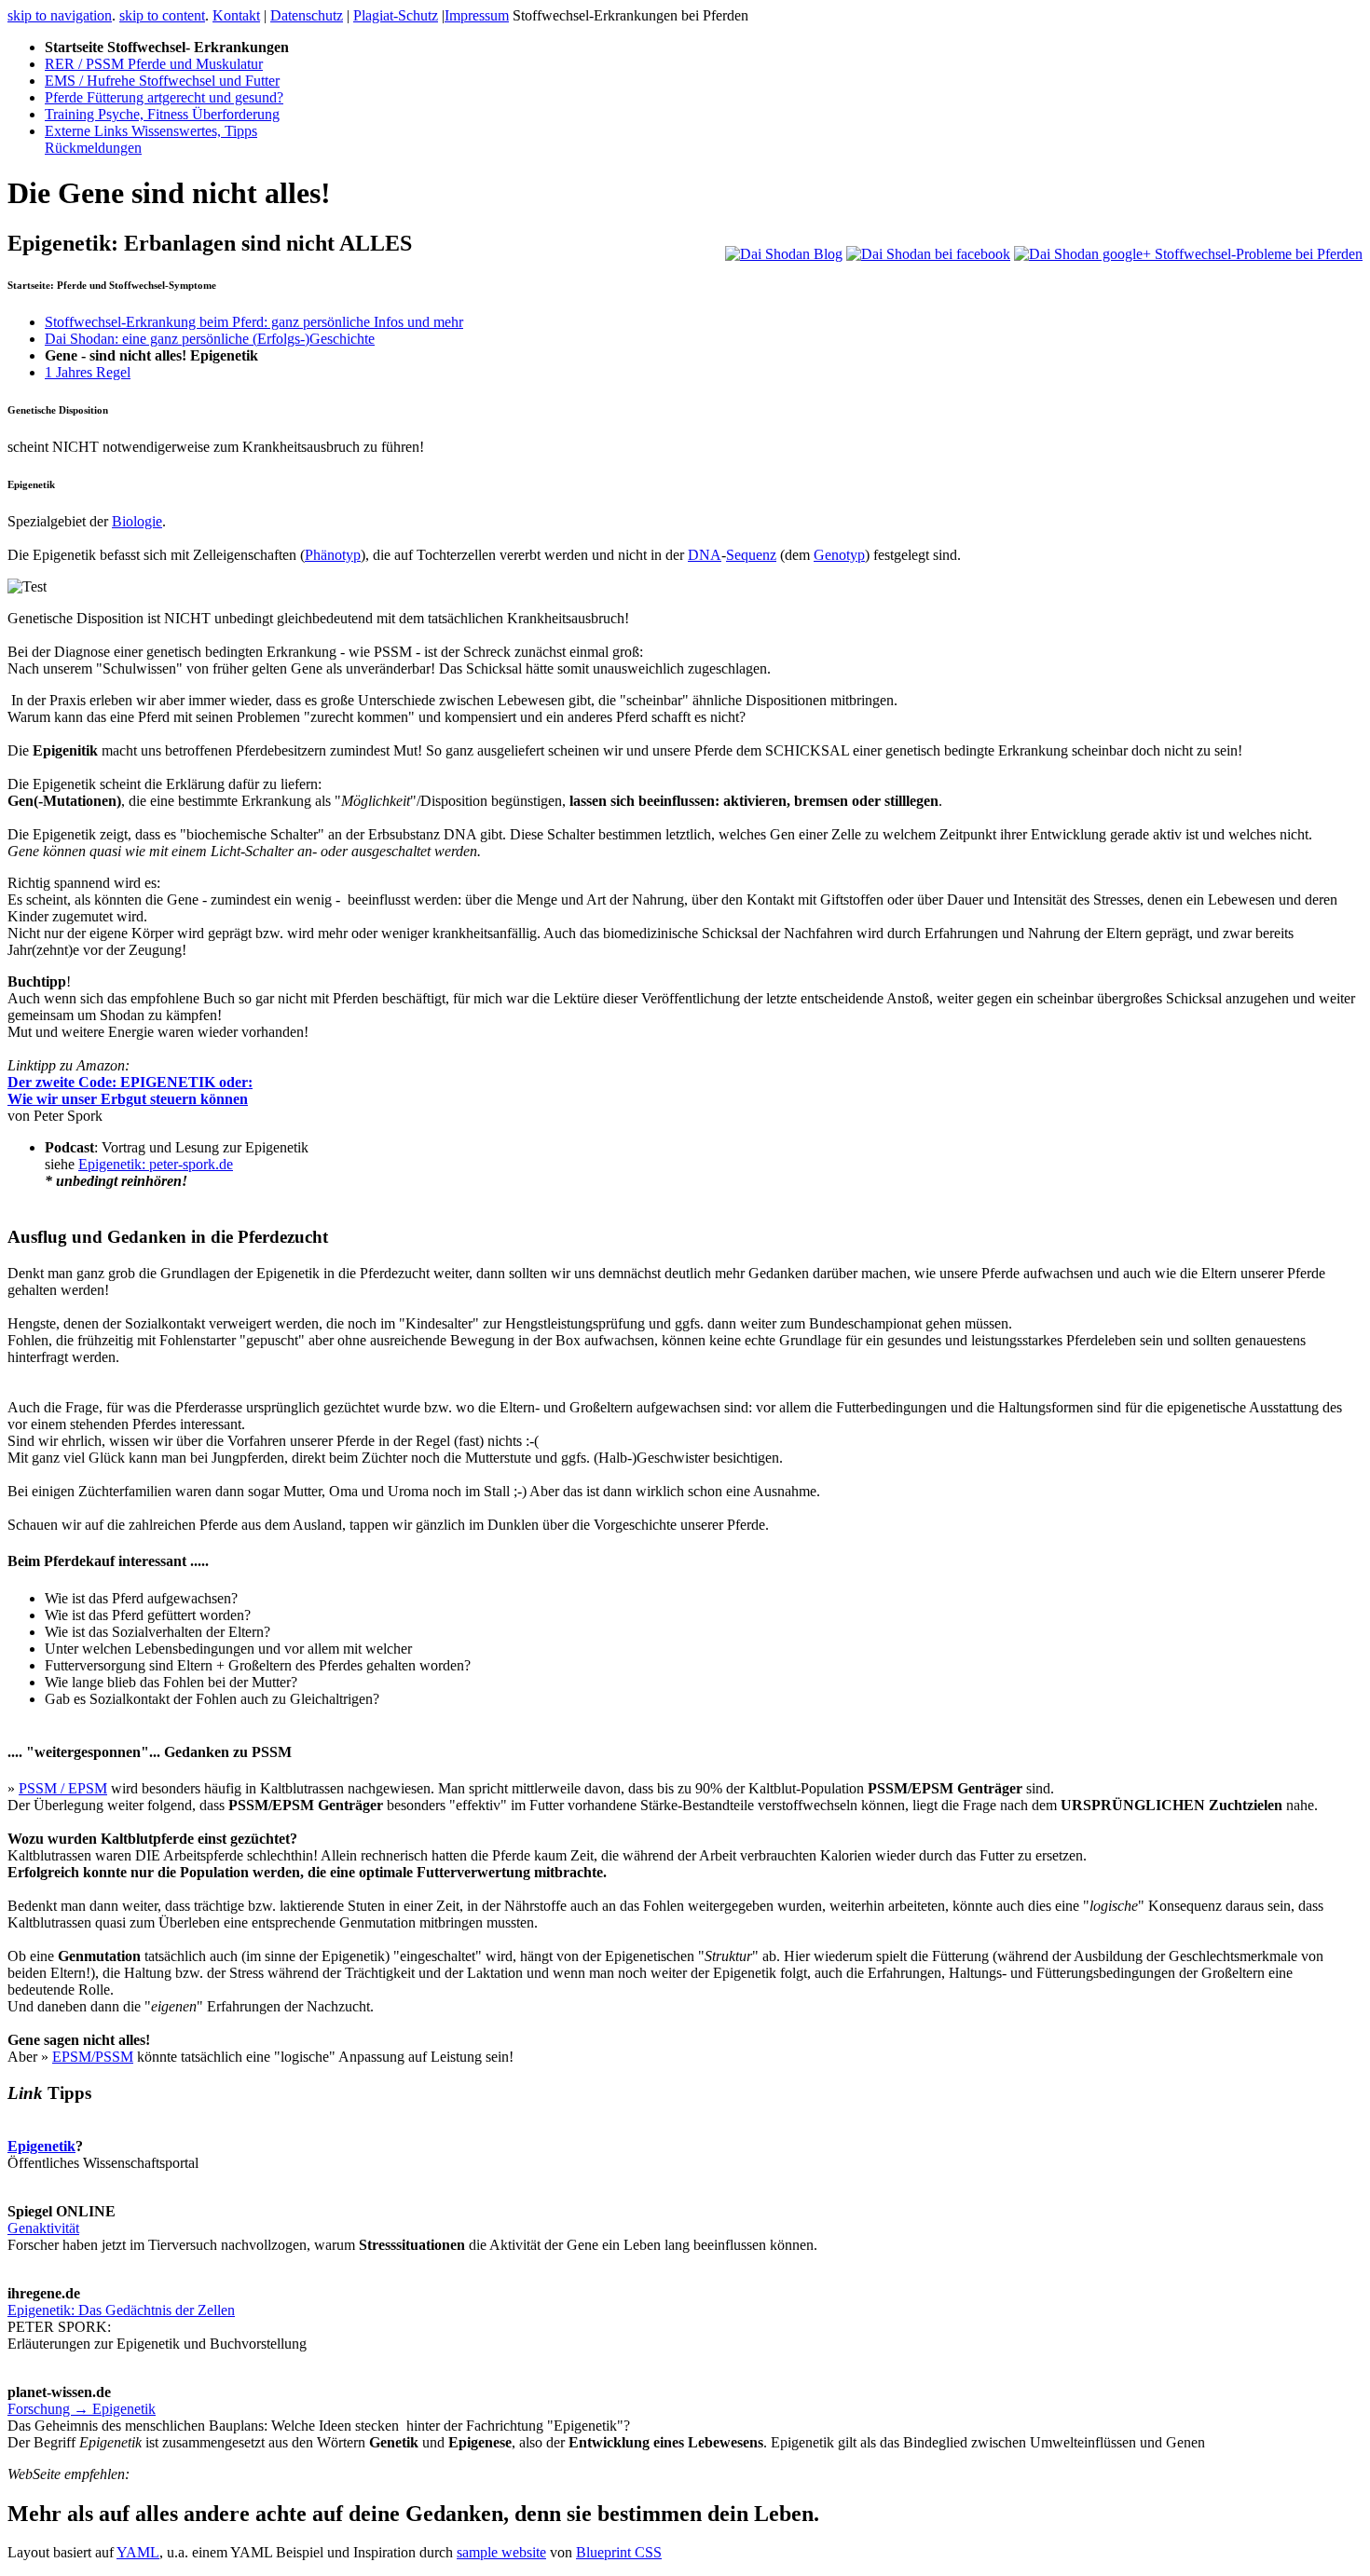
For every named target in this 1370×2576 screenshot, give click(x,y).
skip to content (162, 15)
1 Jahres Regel (88, 372)
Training (162, 114)
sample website (501, 2552)
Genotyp (839, 555)
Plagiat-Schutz (396, 15)
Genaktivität (43, 2228)
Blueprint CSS (619, 2552)
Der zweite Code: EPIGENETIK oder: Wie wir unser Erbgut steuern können (130, 1090)
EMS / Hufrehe (162, 81)
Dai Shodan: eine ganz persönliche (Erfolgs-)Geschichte (210, 339)
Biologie (137, 521)
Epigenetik (41, 2146)
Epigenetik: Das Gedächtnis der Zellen (121, 2310)
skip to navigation (60, 15)
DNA (705, 555)
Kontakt (236, 15)
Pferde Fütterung (164, 97)
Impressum (477, 15)
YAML (138, 2552)
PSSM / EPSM (63, 1788)
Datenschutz (307, 15)
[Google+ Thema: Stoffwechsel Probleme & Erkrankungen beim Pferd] (1188, 254)
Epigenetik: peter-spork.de (156, 1164)
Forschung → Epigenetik (82, 2409)
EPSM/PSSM (93, 2057)
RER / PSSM (154, 64)
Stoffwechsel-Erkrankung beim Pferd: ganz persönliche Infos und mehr (254, 322)
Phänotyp (333, 555)
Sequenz (751, 555)
